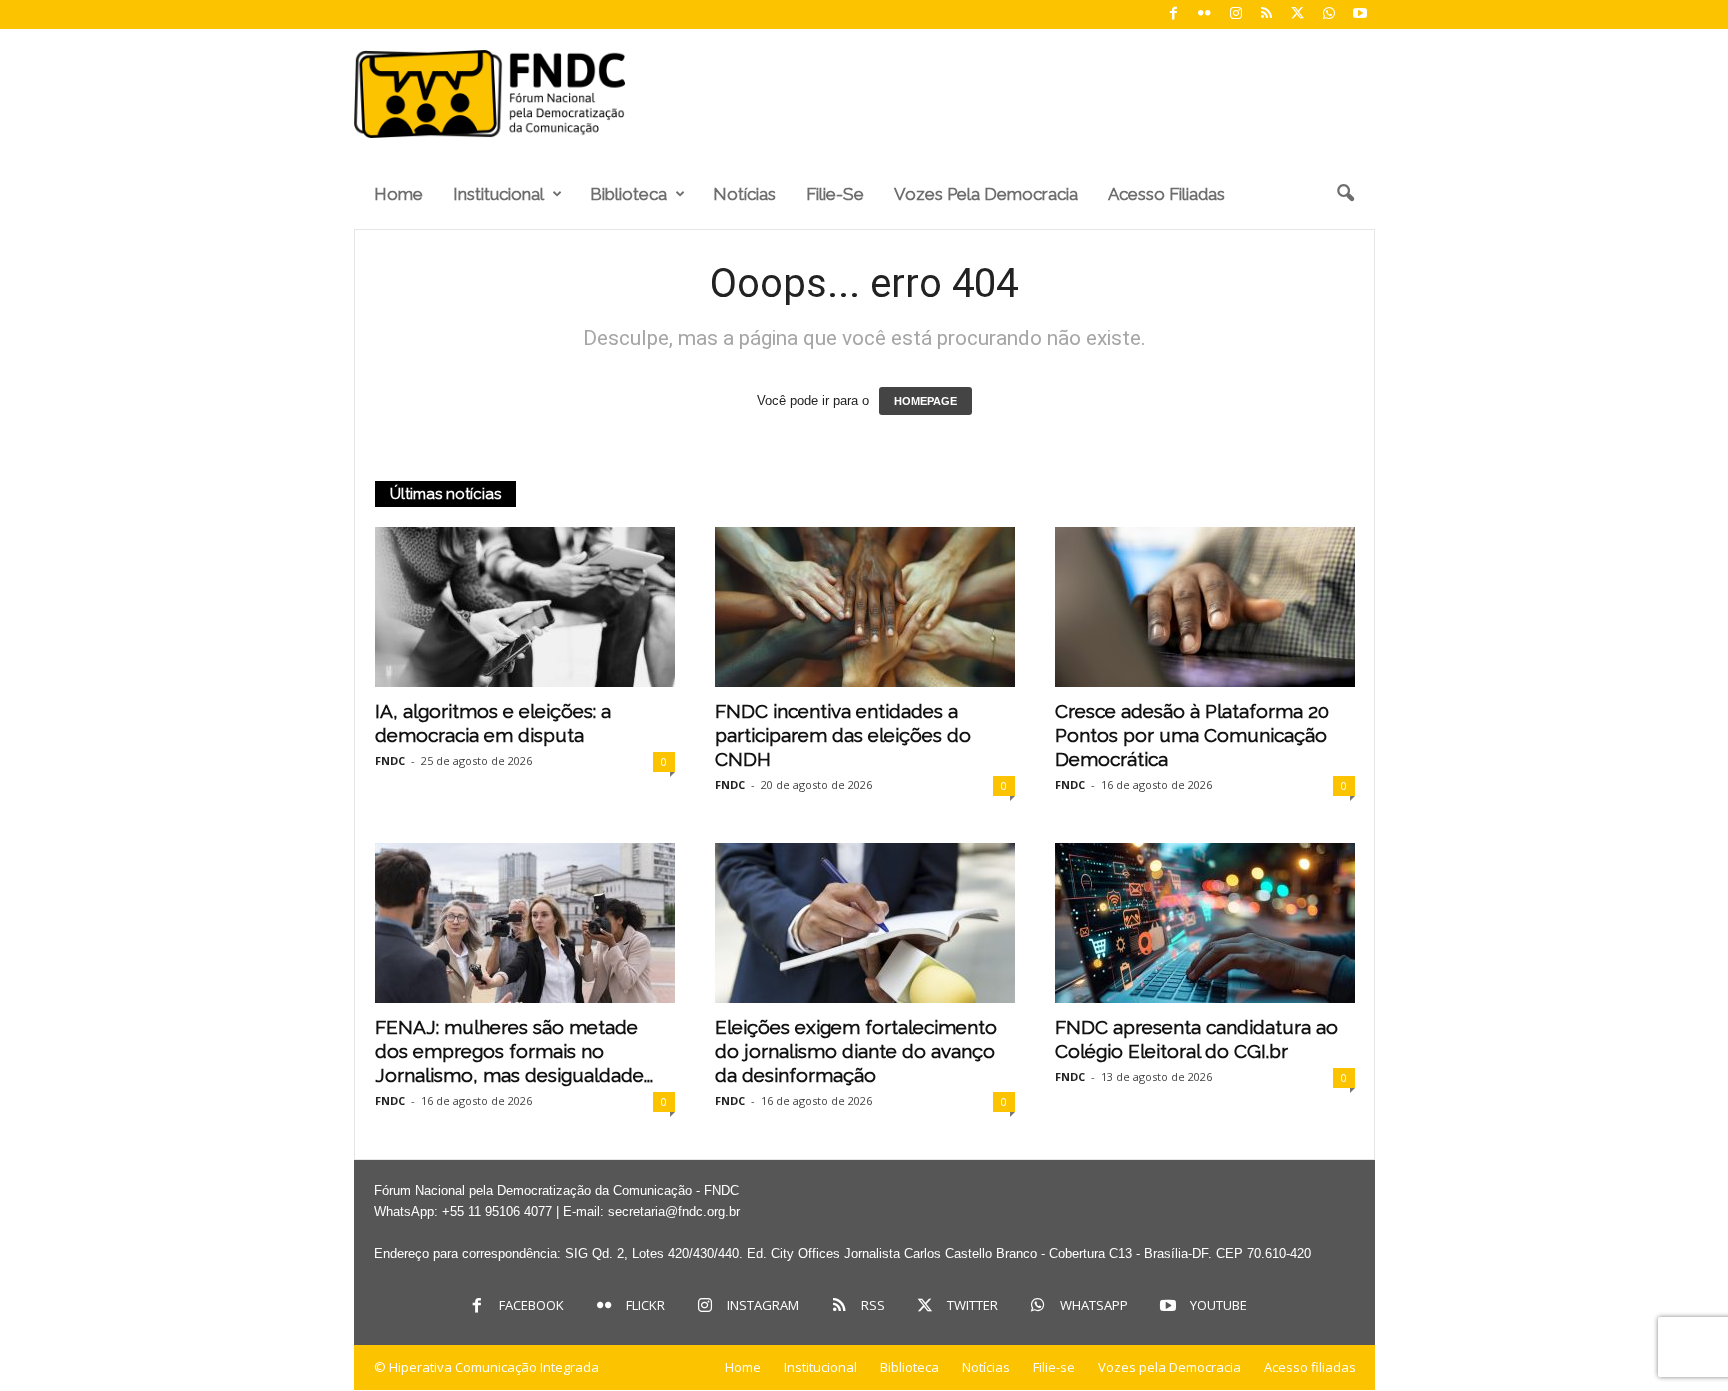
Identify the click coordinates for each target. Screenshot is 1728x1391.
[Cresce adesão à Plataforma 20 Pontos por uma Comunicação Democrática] (1205, 607)
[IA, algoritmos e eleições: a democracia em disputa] (525, 607)
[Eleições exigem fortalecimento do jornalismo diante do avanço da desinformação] (865, 923)
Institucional (498, 194)
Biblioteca (628, 194)
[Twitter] (1298, 14)
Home (398, 194)
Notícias (744, 194)
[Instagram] (1236, 14)
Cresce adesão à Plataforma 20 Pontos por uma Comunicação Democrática (1192, 735)
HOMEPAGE (925, 401)
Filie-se (835, 194)
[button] (1345, 194)
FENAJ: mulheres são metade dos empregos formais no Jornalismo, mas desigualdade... (514, 1051)
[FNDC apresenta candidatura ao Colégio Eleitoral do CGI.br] (1205, 923)
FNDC (390, 760)
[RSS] (1267, 14)
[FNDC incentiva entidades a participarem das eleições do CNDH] (865, 607)
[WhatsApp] (1329, 14)
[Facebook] (1174, 14)
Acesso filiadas (1166, 194)
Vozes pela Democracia (986, 194)
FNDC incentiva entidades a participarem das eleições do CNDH (843, 735)
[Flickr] (1205, 14)
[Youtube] (1360, 14)
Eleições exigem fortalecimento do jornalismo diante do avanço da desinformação (856, 1051)
